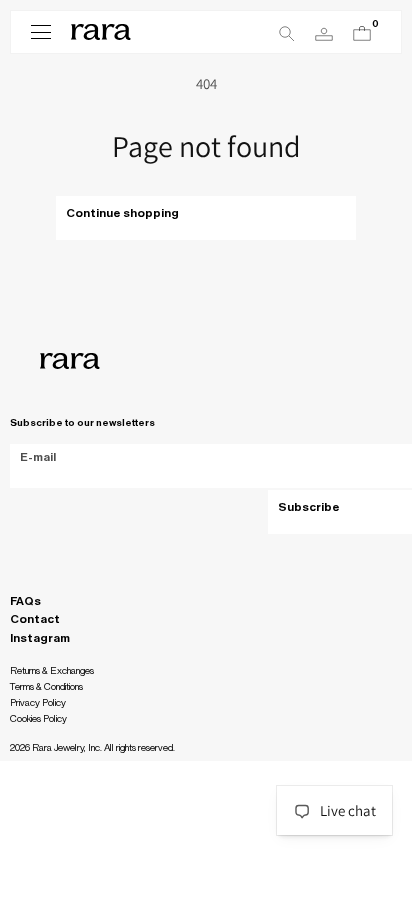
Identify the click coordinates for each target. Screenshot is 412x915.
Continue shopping (122, 213)
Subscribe (309, 507)
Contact (35, 619)
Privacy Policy (38, 703)
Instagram (40, 638)
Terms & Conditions (46, 687)
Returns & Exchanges (52, 671)
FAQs (25, 601)
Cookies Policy (38, 719)
